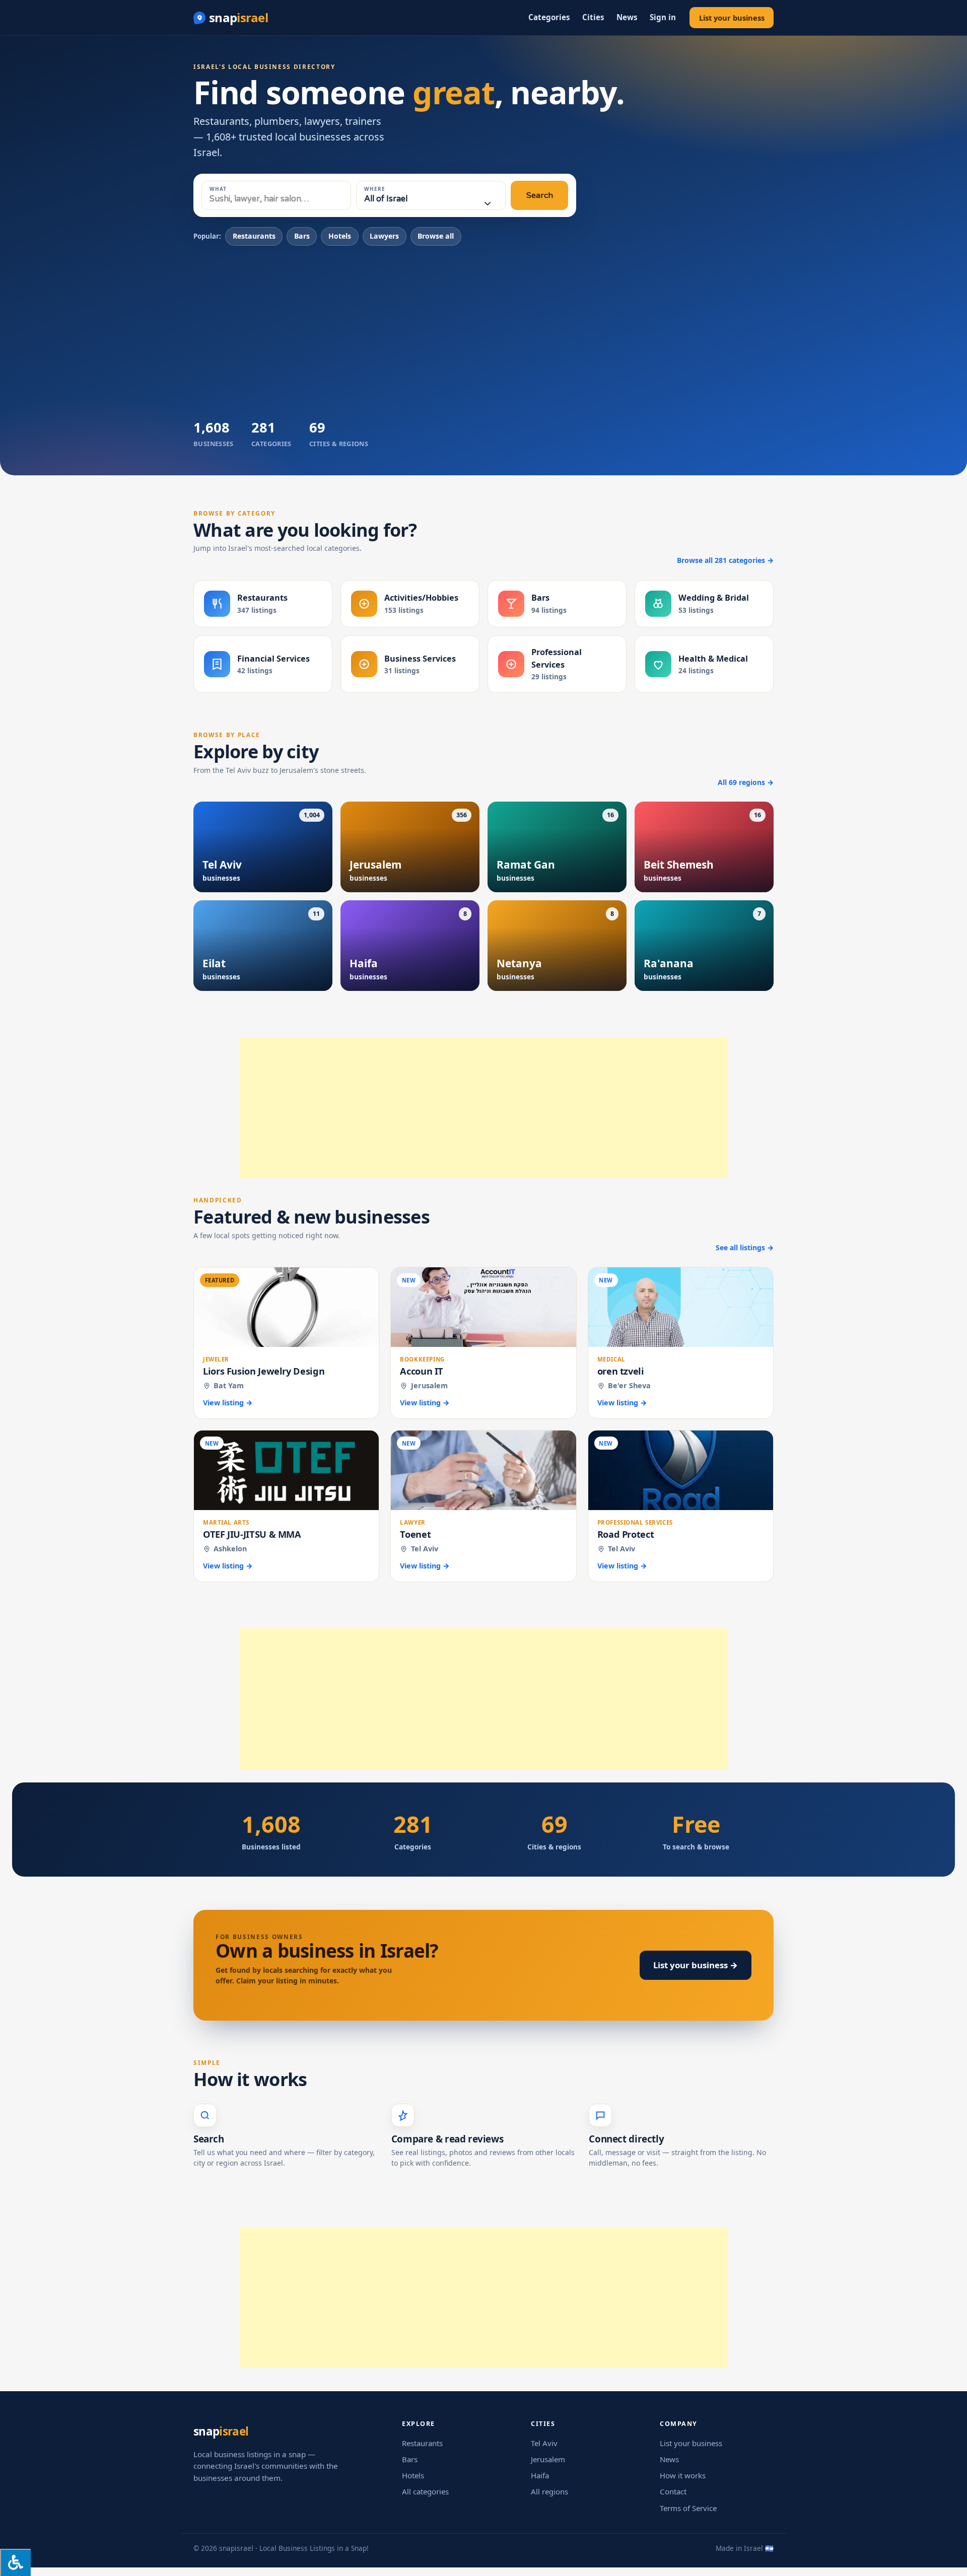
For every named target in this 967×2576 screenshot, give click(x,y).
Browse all (436, 236)
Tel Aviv (544, 2443)
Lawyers (384, 236)
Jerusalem (548, 2459)
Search (540, 195)
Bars (302, 236)
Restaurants (254, 236)
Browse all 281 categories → (725, 560)
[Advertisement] (483, 331)
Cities (593, 17)
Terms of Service (688, 2508)
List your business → (696, 1965)
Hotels (340, 236)
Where (375, 189)
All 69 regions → (746, 782)
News (627, 17)
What (218, 189)
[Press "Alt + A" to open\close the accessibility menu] (15, 2562)
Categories (549, 17)
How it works (683, 2475)
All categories (425, 2491)
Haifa (540, 2475)
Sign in (663, 17)
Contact (673, 2491)
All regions (549, 2491)
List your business (732, 18)
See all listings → (745, 1247)
